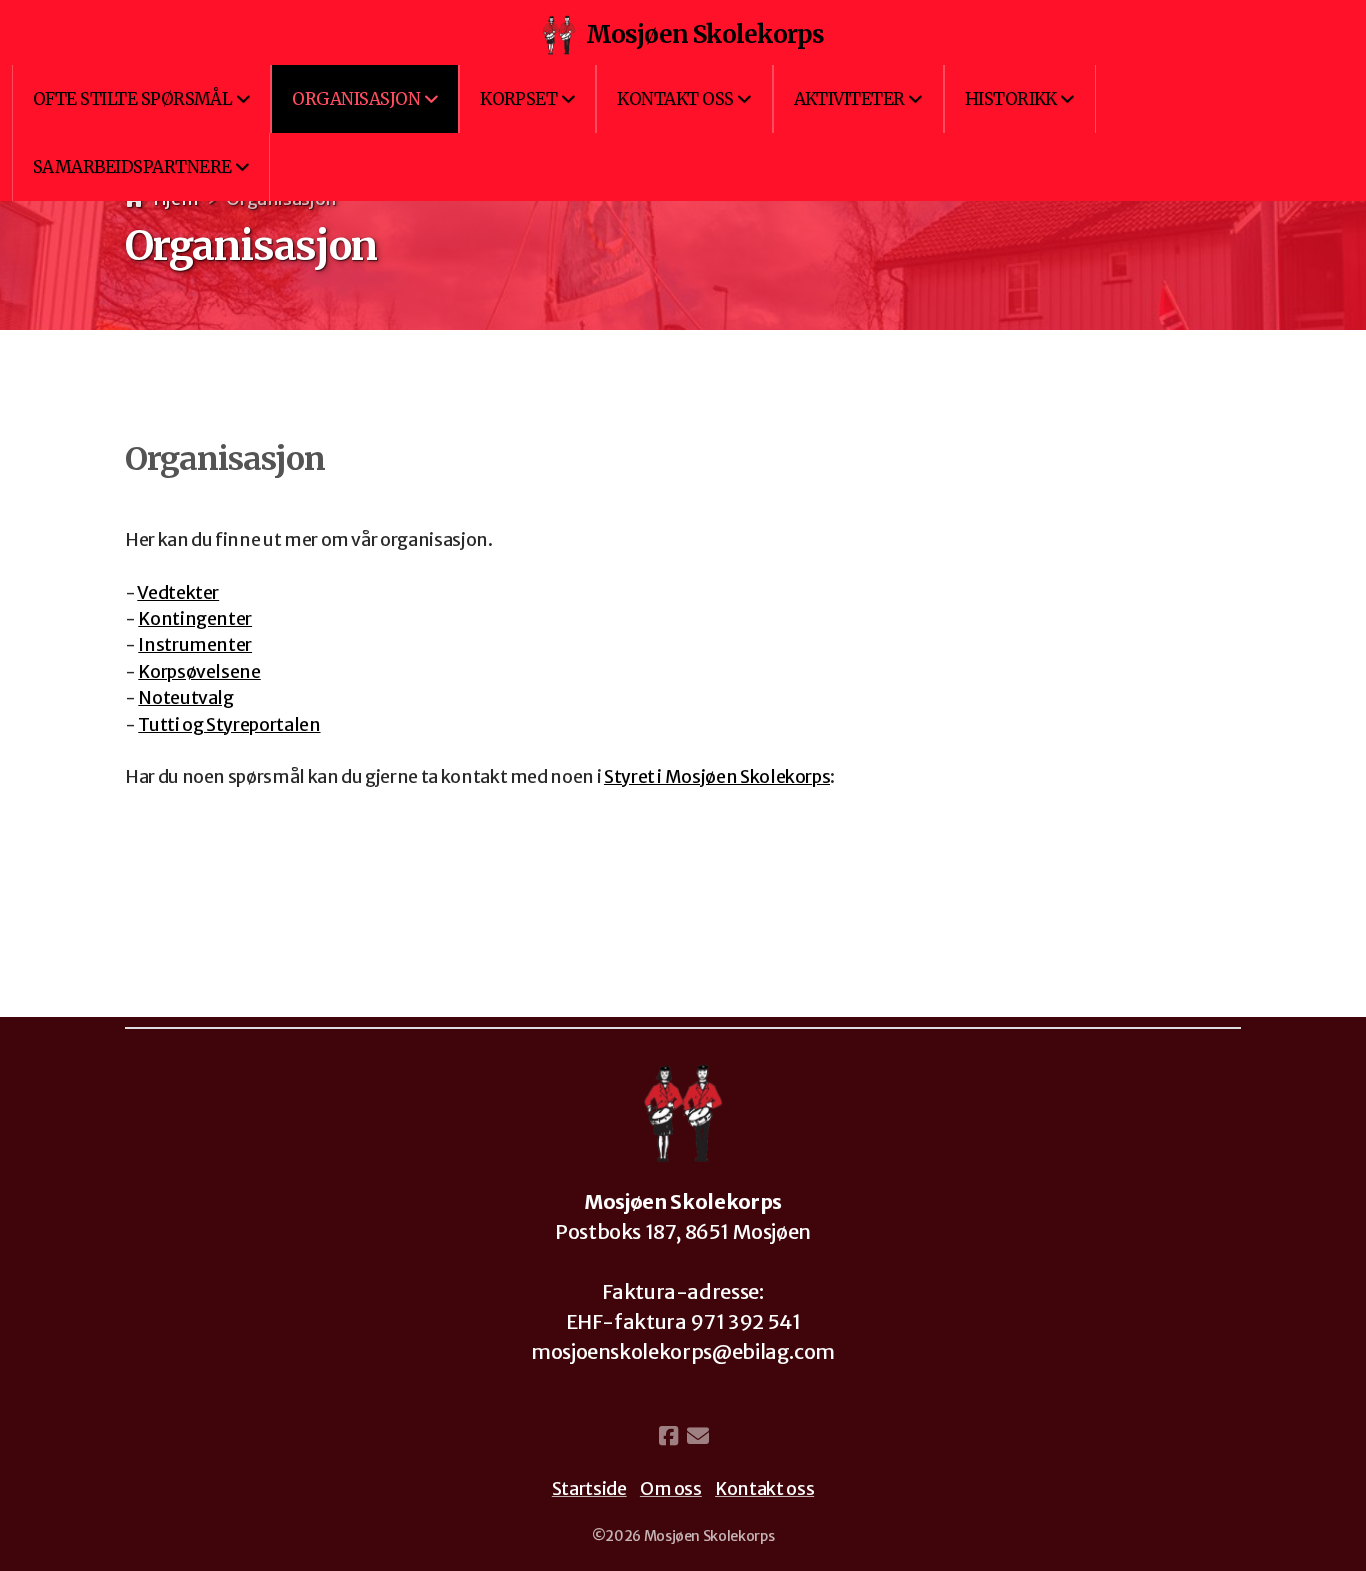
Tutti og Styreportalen (229, 725)
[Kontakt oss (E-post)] (698, 1436)
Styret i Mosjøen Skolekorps (717, 777)
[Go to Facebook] (668, 1436)
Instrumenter (195, 645)
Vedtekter (178, 593)
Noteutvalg (185, 698)
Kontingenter (195, 619)
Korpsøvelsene (199, 672)
